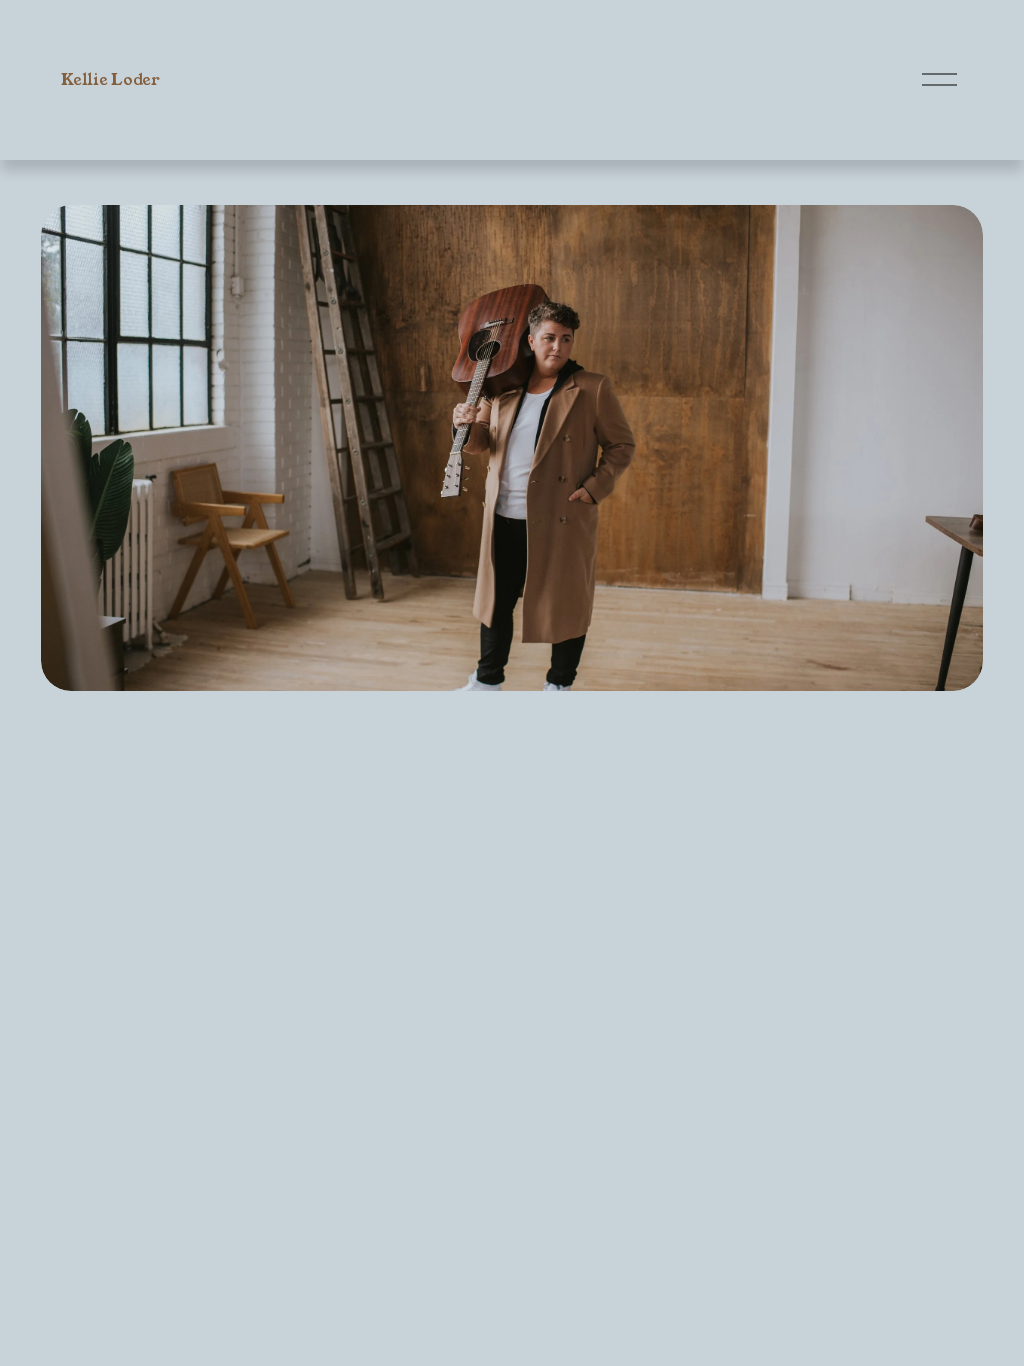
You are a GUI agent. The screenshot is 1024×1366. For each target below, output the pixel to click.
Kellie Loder (110, 79)
